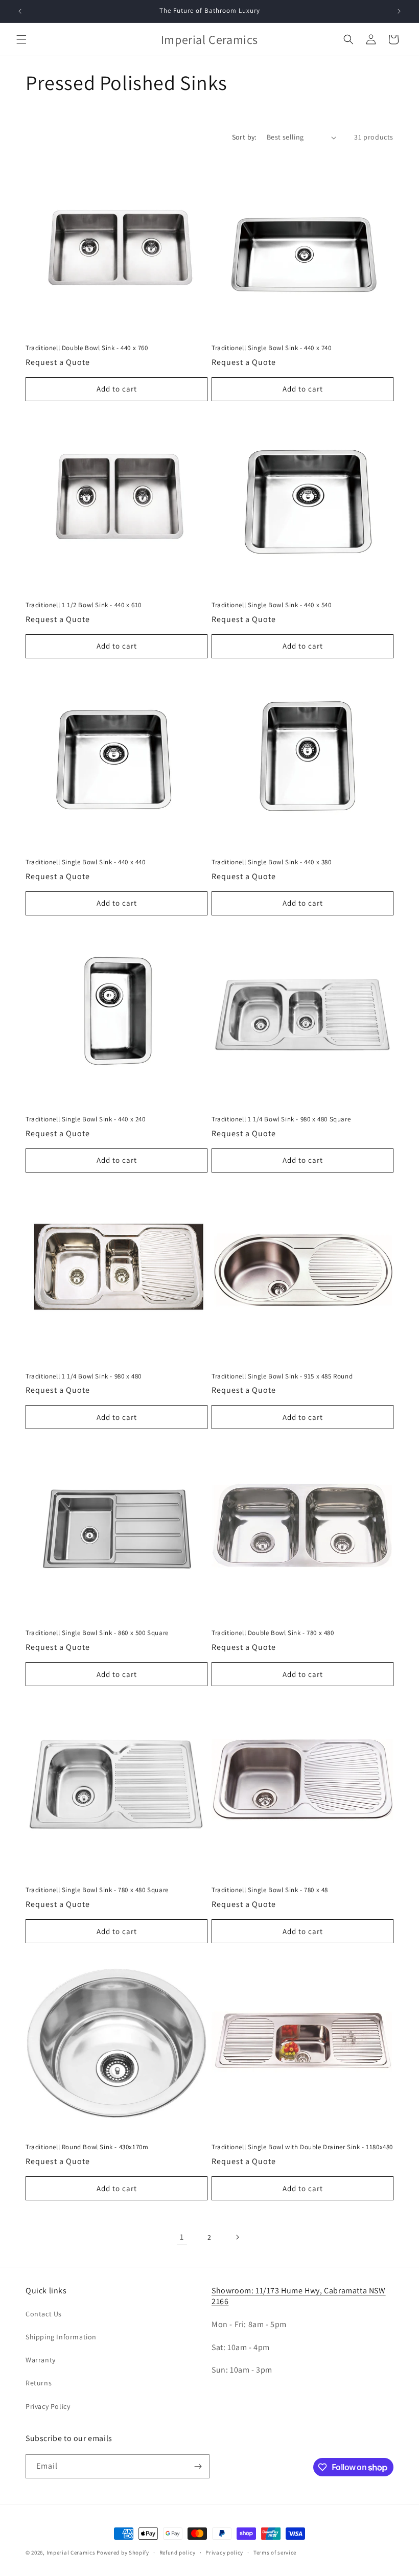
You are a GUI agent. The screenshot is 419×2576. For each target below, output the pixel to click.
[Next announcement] (399, 11)
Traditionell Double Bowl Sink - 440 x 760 (87, 348)
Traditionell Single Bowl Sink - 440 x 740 (272, 348)
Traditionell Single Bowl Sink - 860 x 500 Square (97, 1633)
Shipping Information (61, 2337)
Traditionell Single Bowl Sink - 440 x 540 (272, 605)
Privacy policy (224, 2552)
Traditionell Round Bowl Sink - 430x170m (87, 2147)
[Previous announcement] (20, 11)
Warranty (41, 2360)
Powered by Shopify (123, 2552)
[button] (21, 39)
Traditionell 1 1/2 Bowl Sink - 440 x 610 (84, 605)
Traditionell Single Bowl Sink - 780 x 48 (270, 1890)
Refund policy (178, 2552)
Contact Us (44, 2314)
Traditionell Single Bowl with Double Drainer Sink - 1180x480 (302, 2147)
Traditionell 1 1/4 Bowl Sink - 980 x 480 (84, 1376)
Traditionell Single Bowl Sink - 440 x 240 (86, 1119)
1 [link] (182, 2237)
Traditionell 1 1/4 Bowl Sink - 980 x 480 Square (281, 1119)
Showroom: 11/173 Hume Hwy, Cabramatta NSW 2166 (299, 2296)
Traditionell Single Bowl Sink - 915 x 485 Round (282, 1376)
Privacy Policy (48, 2406)
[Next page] (237, 2237)
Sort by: (244, 137)
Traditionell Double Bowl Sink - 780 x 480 (273, 1633)
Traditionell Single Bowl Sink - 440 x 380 (272, 862)
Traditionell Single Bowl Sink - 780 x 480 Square (97, 1890)
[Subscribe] (198, 2466)
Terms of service (275, 2552)
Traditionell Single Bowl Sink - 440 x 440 (86, 862)
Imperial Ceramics (71, 2552)
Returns (39, 2383)
